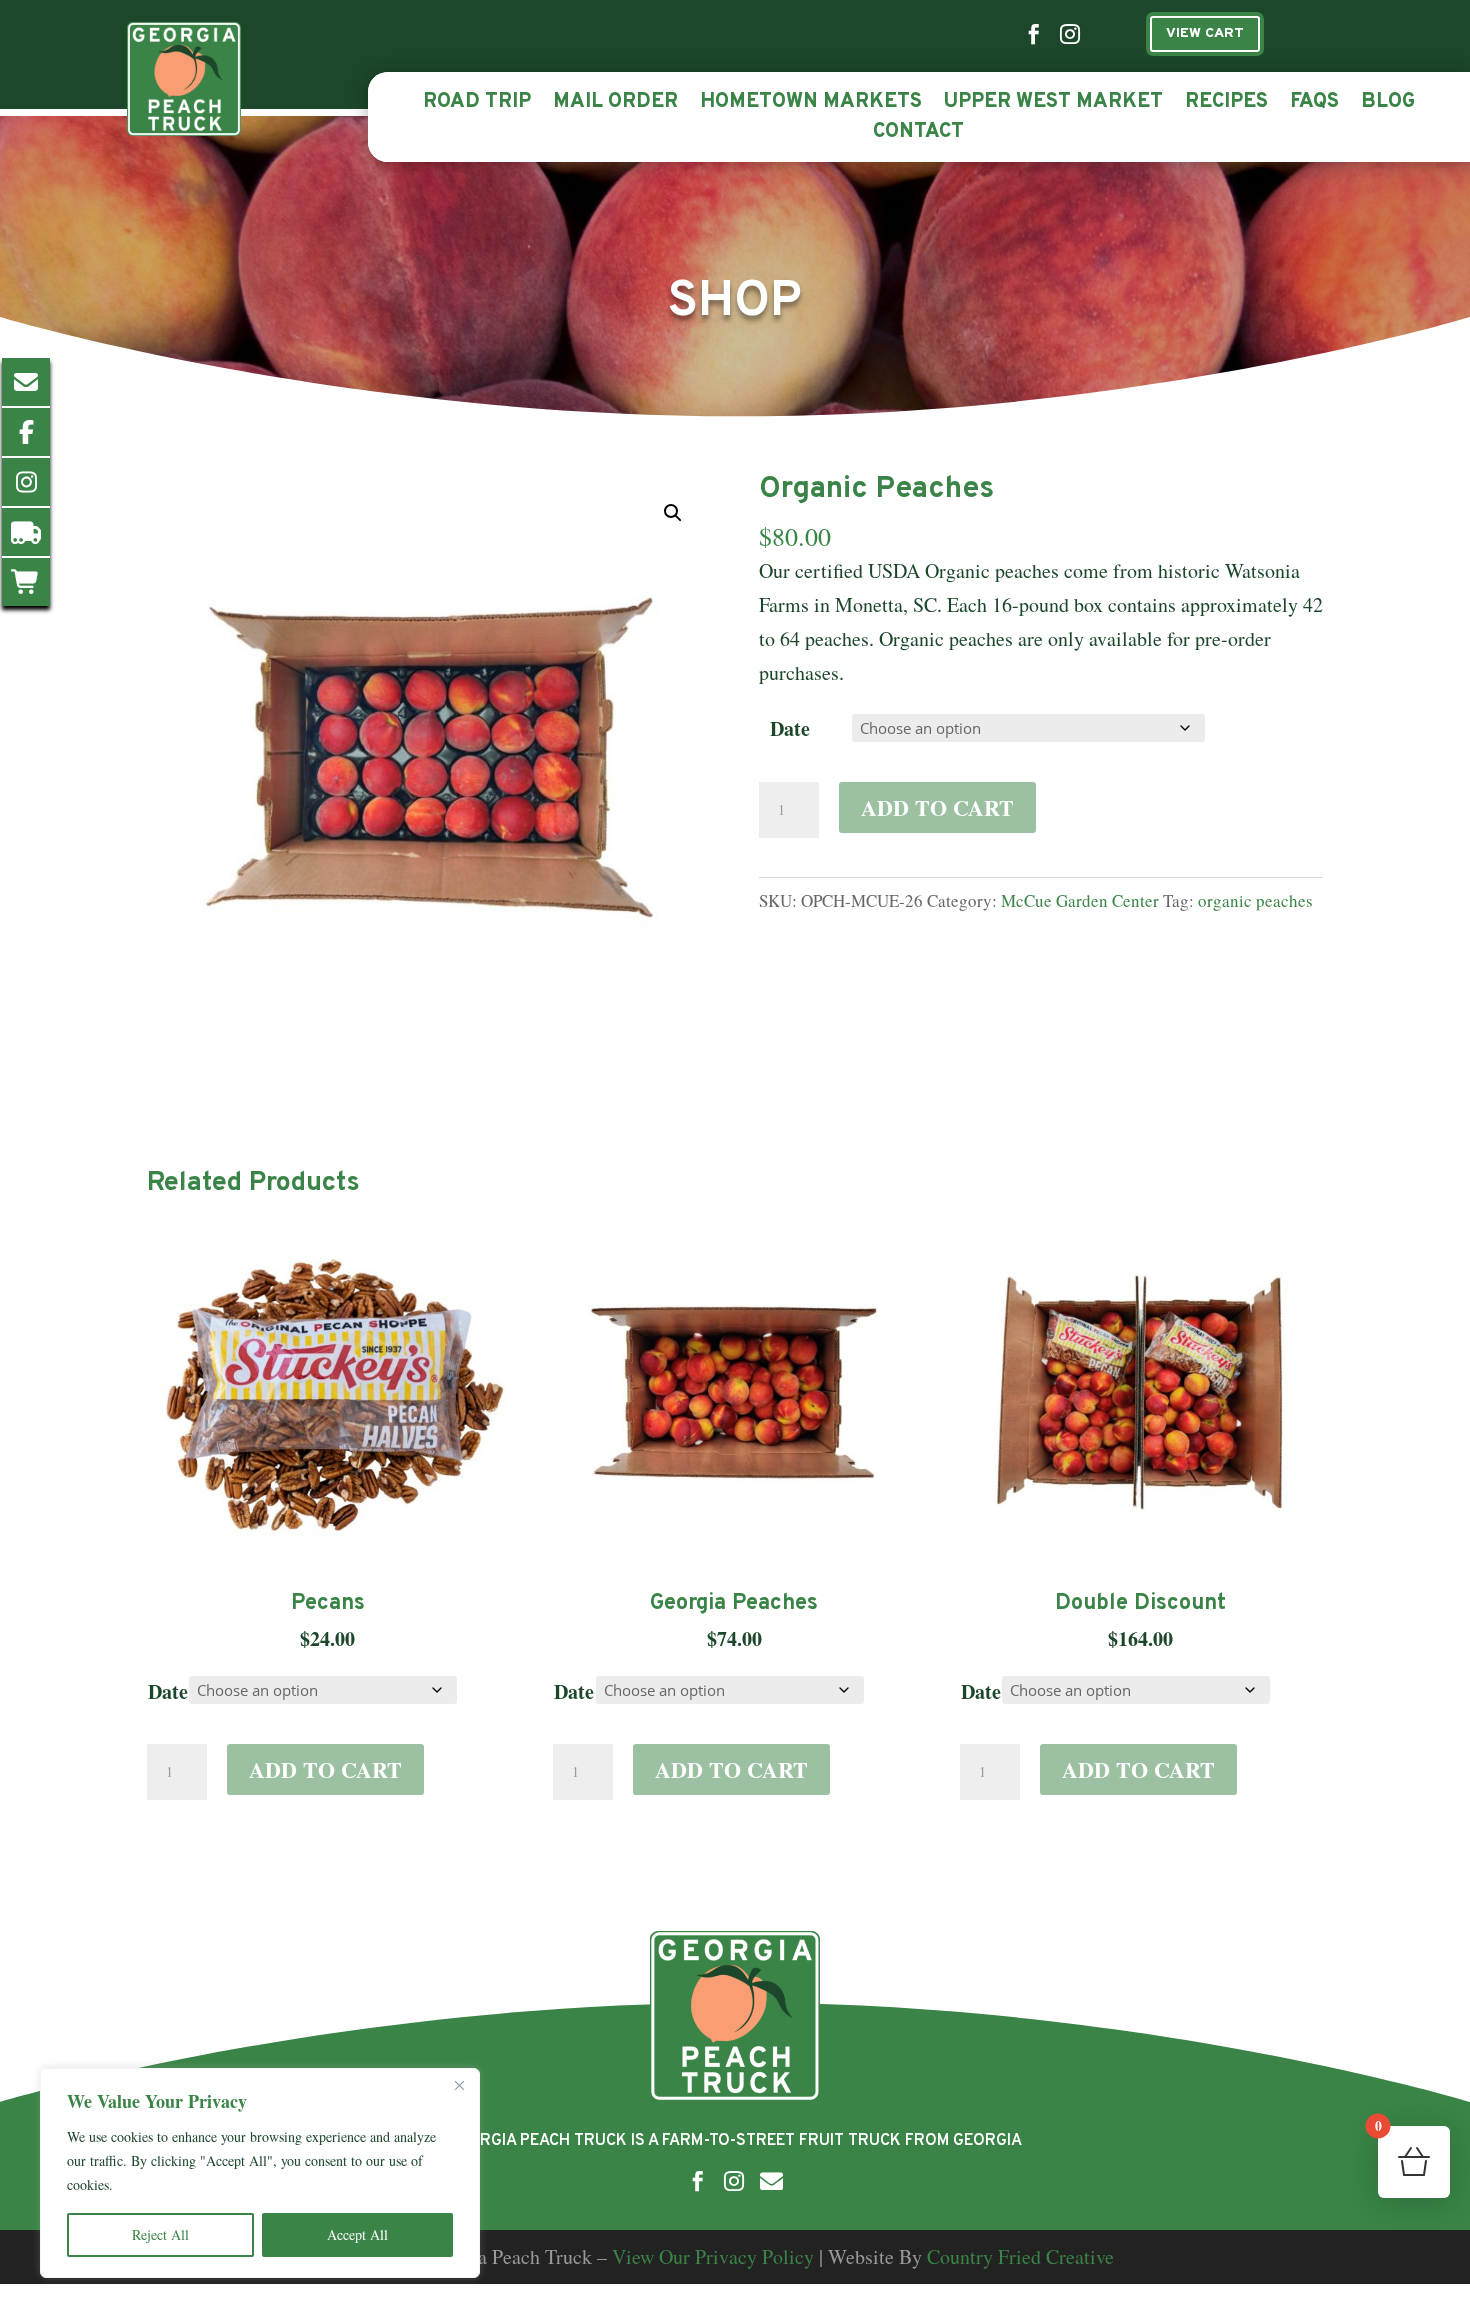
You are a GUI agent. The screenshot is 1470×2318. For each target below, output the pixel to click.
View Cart (1205, 33)
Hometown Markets (811, 105)
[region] (260, 2173)
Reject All (160, 2234)
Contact (918, 135)
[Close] (459, 2085)
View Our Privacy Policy (713, 2256)
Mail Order (615, 105)
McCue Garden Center (1080, 900)
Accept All (357, 2234)
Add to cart (937, 807)
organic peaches (1255, 900)
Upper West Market (1053, 105)
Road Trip (477, 105)
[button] (673, 513)
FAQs (1314, 105)
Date (790, 728)
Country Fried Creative (1020, 2256)
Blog (1388, 105)
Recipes (1226, 105)
